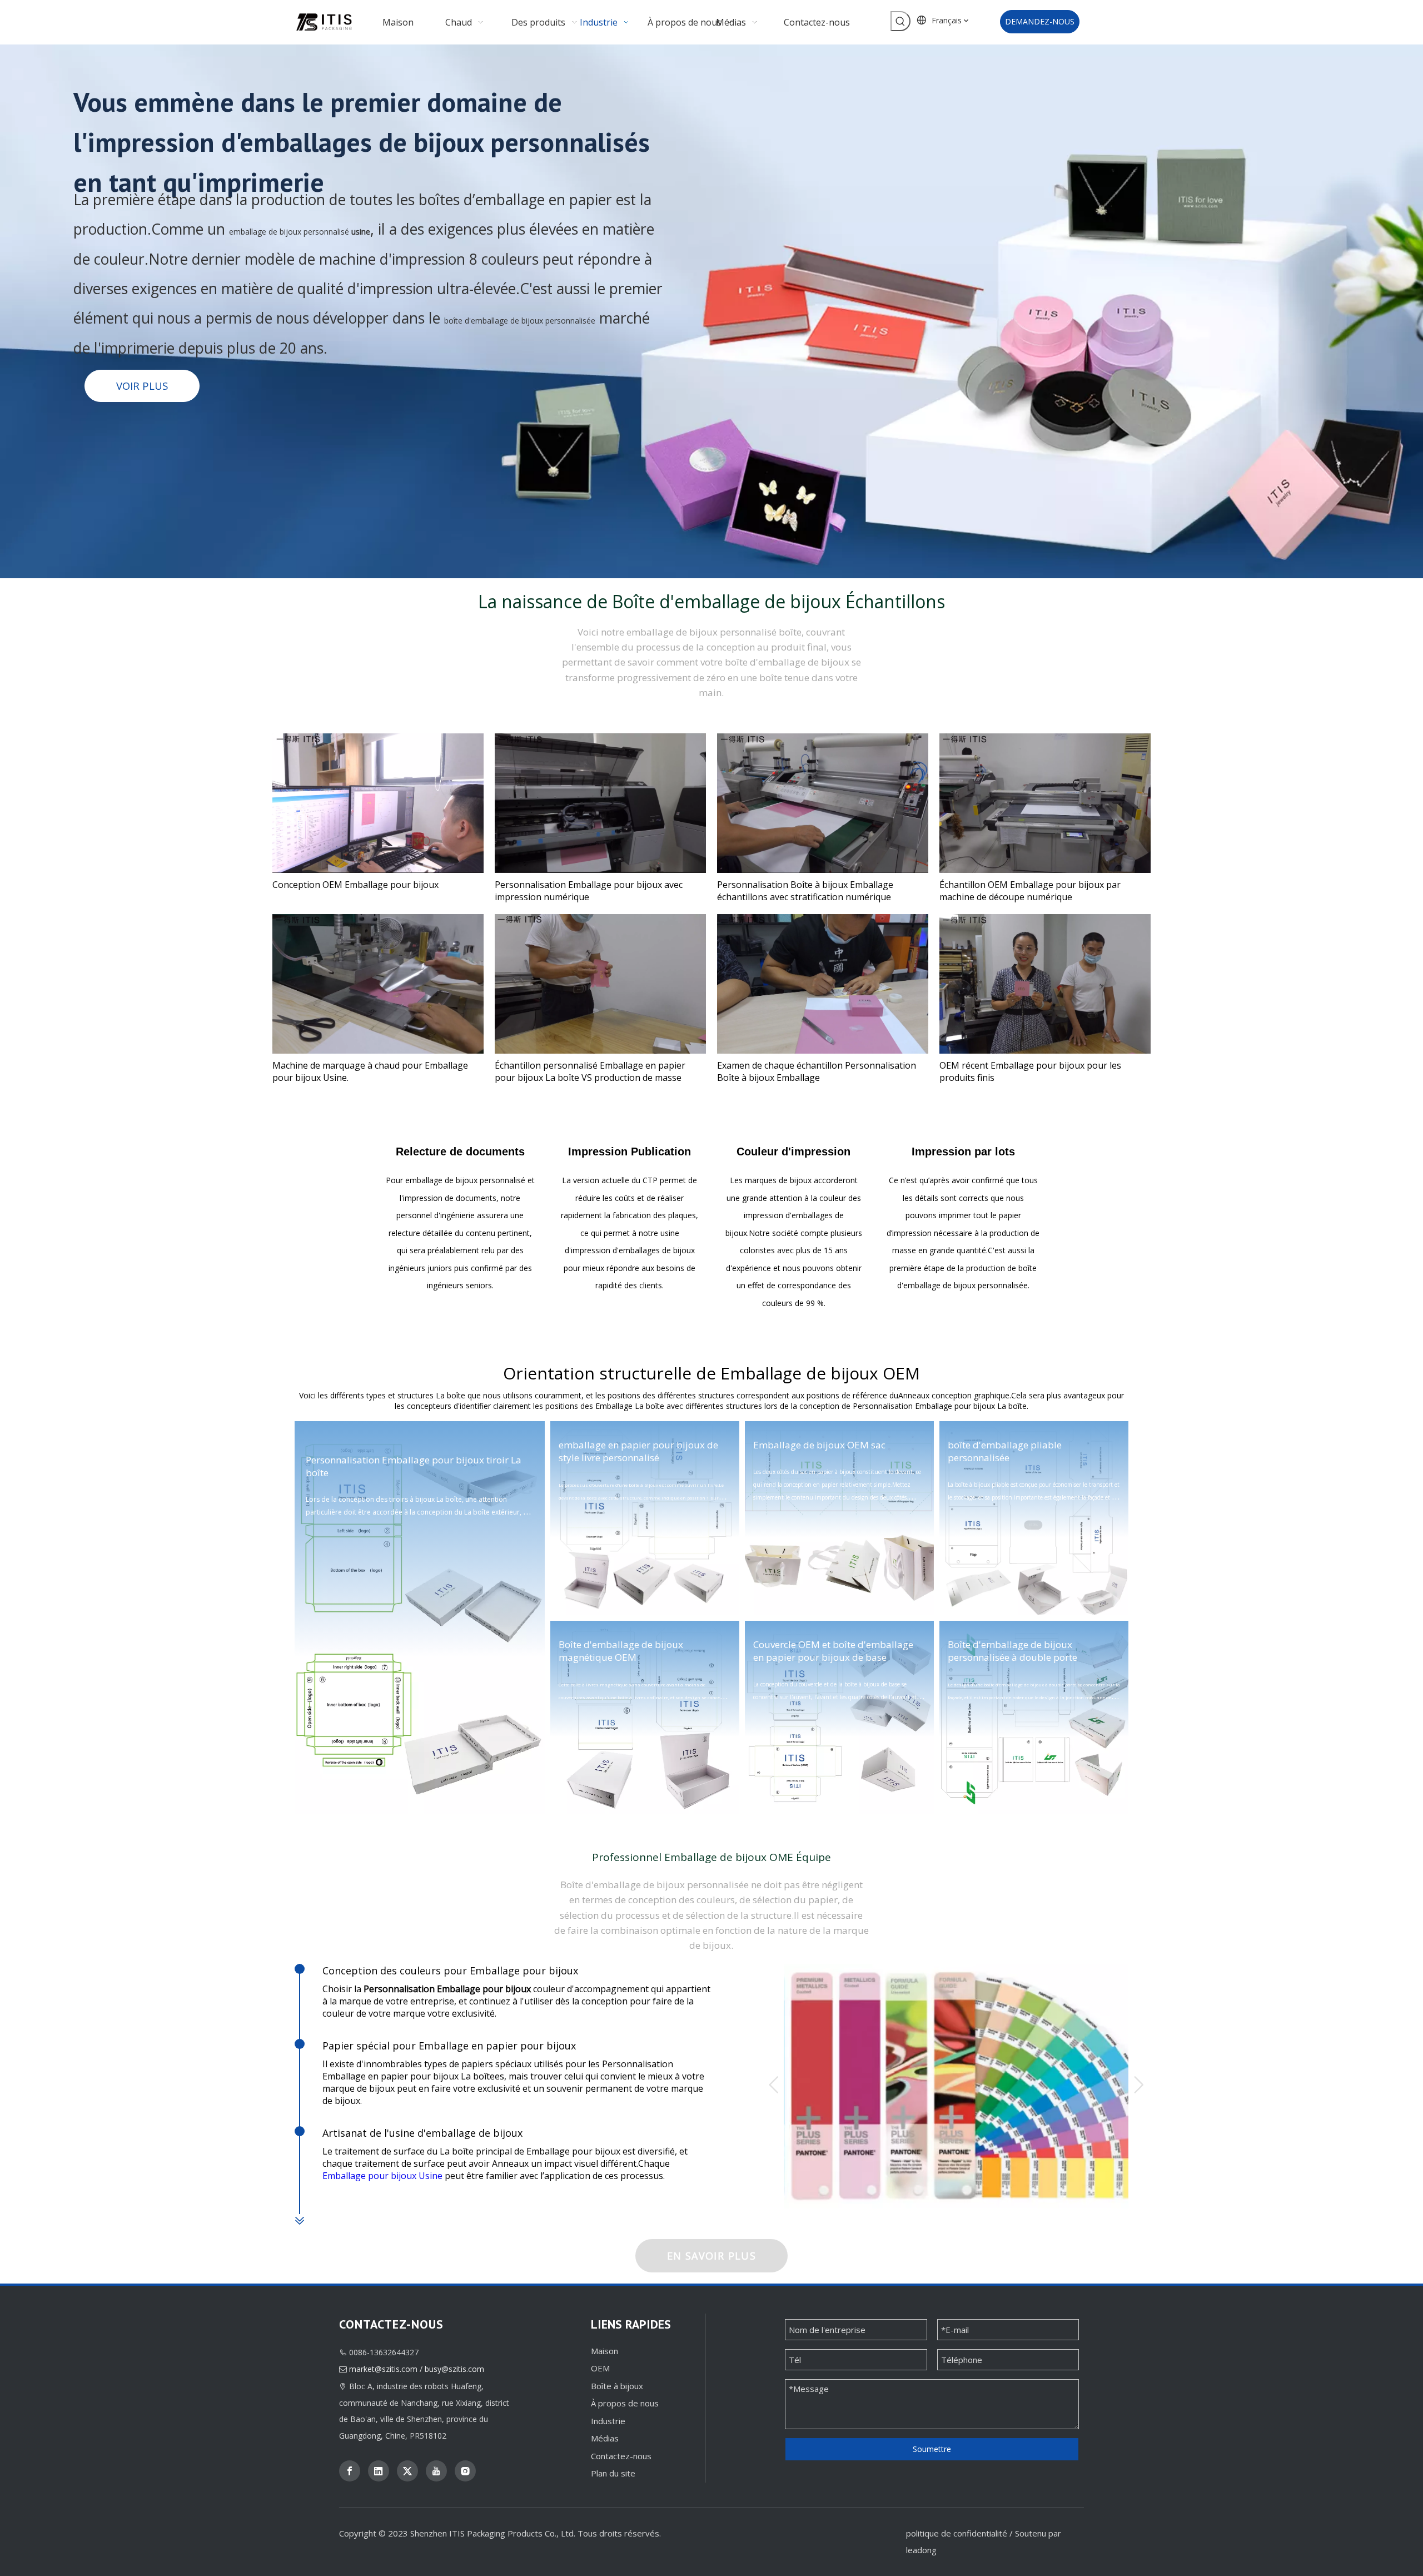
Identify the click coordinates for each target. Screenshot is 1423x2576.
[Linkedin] (379, 2471)
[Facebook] (350, 2471)
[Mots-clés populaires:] (900, 21)
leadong (921, 2550)
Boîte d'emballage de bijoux (727, 601)
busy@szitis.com (454, 2369)
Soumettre (932, 2449)
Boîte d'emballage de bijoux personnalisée (655, 1885)
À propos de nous (625, 2403)
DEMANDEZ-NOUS (1040, 21)
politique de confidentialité (957, 2533)
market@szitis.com (383, 2369)
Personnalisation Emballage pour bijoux (395, 1460)
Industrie (608, 2421)
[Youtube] (436, 2471)
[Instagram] (465, 2471)
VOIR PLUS (142, 386)
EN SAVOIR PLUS (711, 2256)
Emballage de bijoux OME (729, 1857)
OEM (600, 2368)
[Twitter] (407, 2471)
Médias (605, 2438)
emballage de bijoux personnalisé (289, 232)
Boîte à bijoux (617, 2386)
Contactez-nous (621, 2456)
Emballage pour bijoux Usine (382, 2176)
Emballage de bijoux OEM (820, 1373)
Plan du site (613, 2473)
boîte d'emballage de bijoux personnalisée (520, 321)
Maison (604, 2351)
